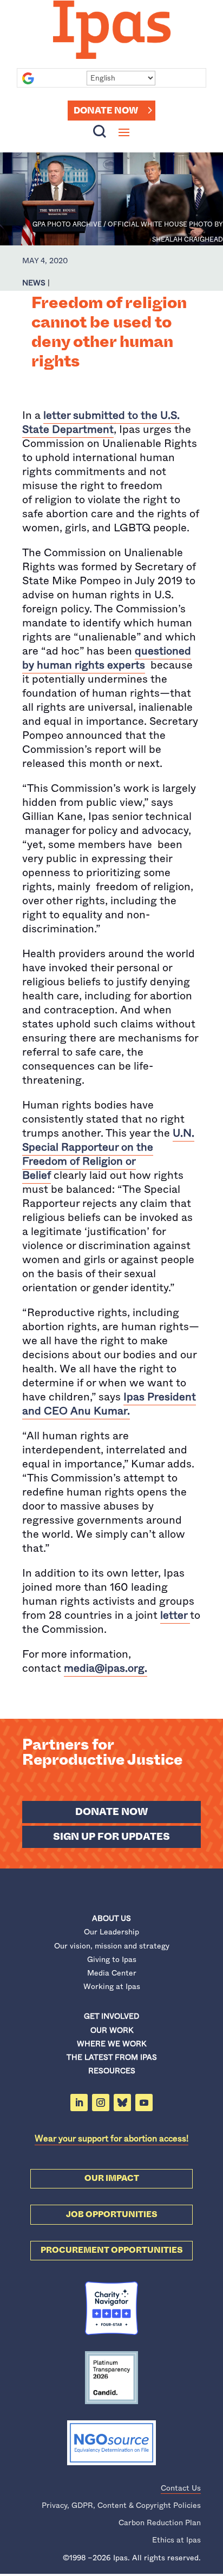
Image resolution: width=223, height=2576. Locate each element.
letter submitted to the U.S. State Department (101, 422)
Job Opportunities (112, 2214)
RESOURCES (112, 2071)
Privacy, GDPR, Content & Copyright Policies (121, 2505)
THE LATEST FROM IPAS (112, 2057)
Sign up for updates (111, 1837)
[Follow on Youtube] (144, 2103)
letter (174, 1615)
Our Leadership (111, 1932)
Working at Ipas (112, 1986)
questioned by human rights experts (107, 658)
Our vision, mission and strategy (112, 1946)
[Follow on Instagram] (101, 2103)
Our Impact (112, 2178)
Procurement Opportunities (112, 2250)
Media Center (112, 1973)
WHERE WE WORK (111, 2044)
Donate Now (106, 111)
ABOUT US (111, 1918)
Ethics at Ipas (176, 2540)
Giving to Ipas (112, 1959)
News (34, 283)
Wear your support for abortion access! (111, 2138)
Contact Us (181, 2488)
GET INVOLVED (111, 2016)
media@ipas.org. (106, 1668)
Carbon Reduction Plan (160, 2522)
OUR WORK (112, 2030)
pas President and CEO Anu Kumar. (109, 1404)
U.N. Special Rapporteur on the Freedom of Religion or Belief (108, 1154)
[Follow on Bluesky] (122, 2103)
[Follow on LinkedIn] (79, 2103)
